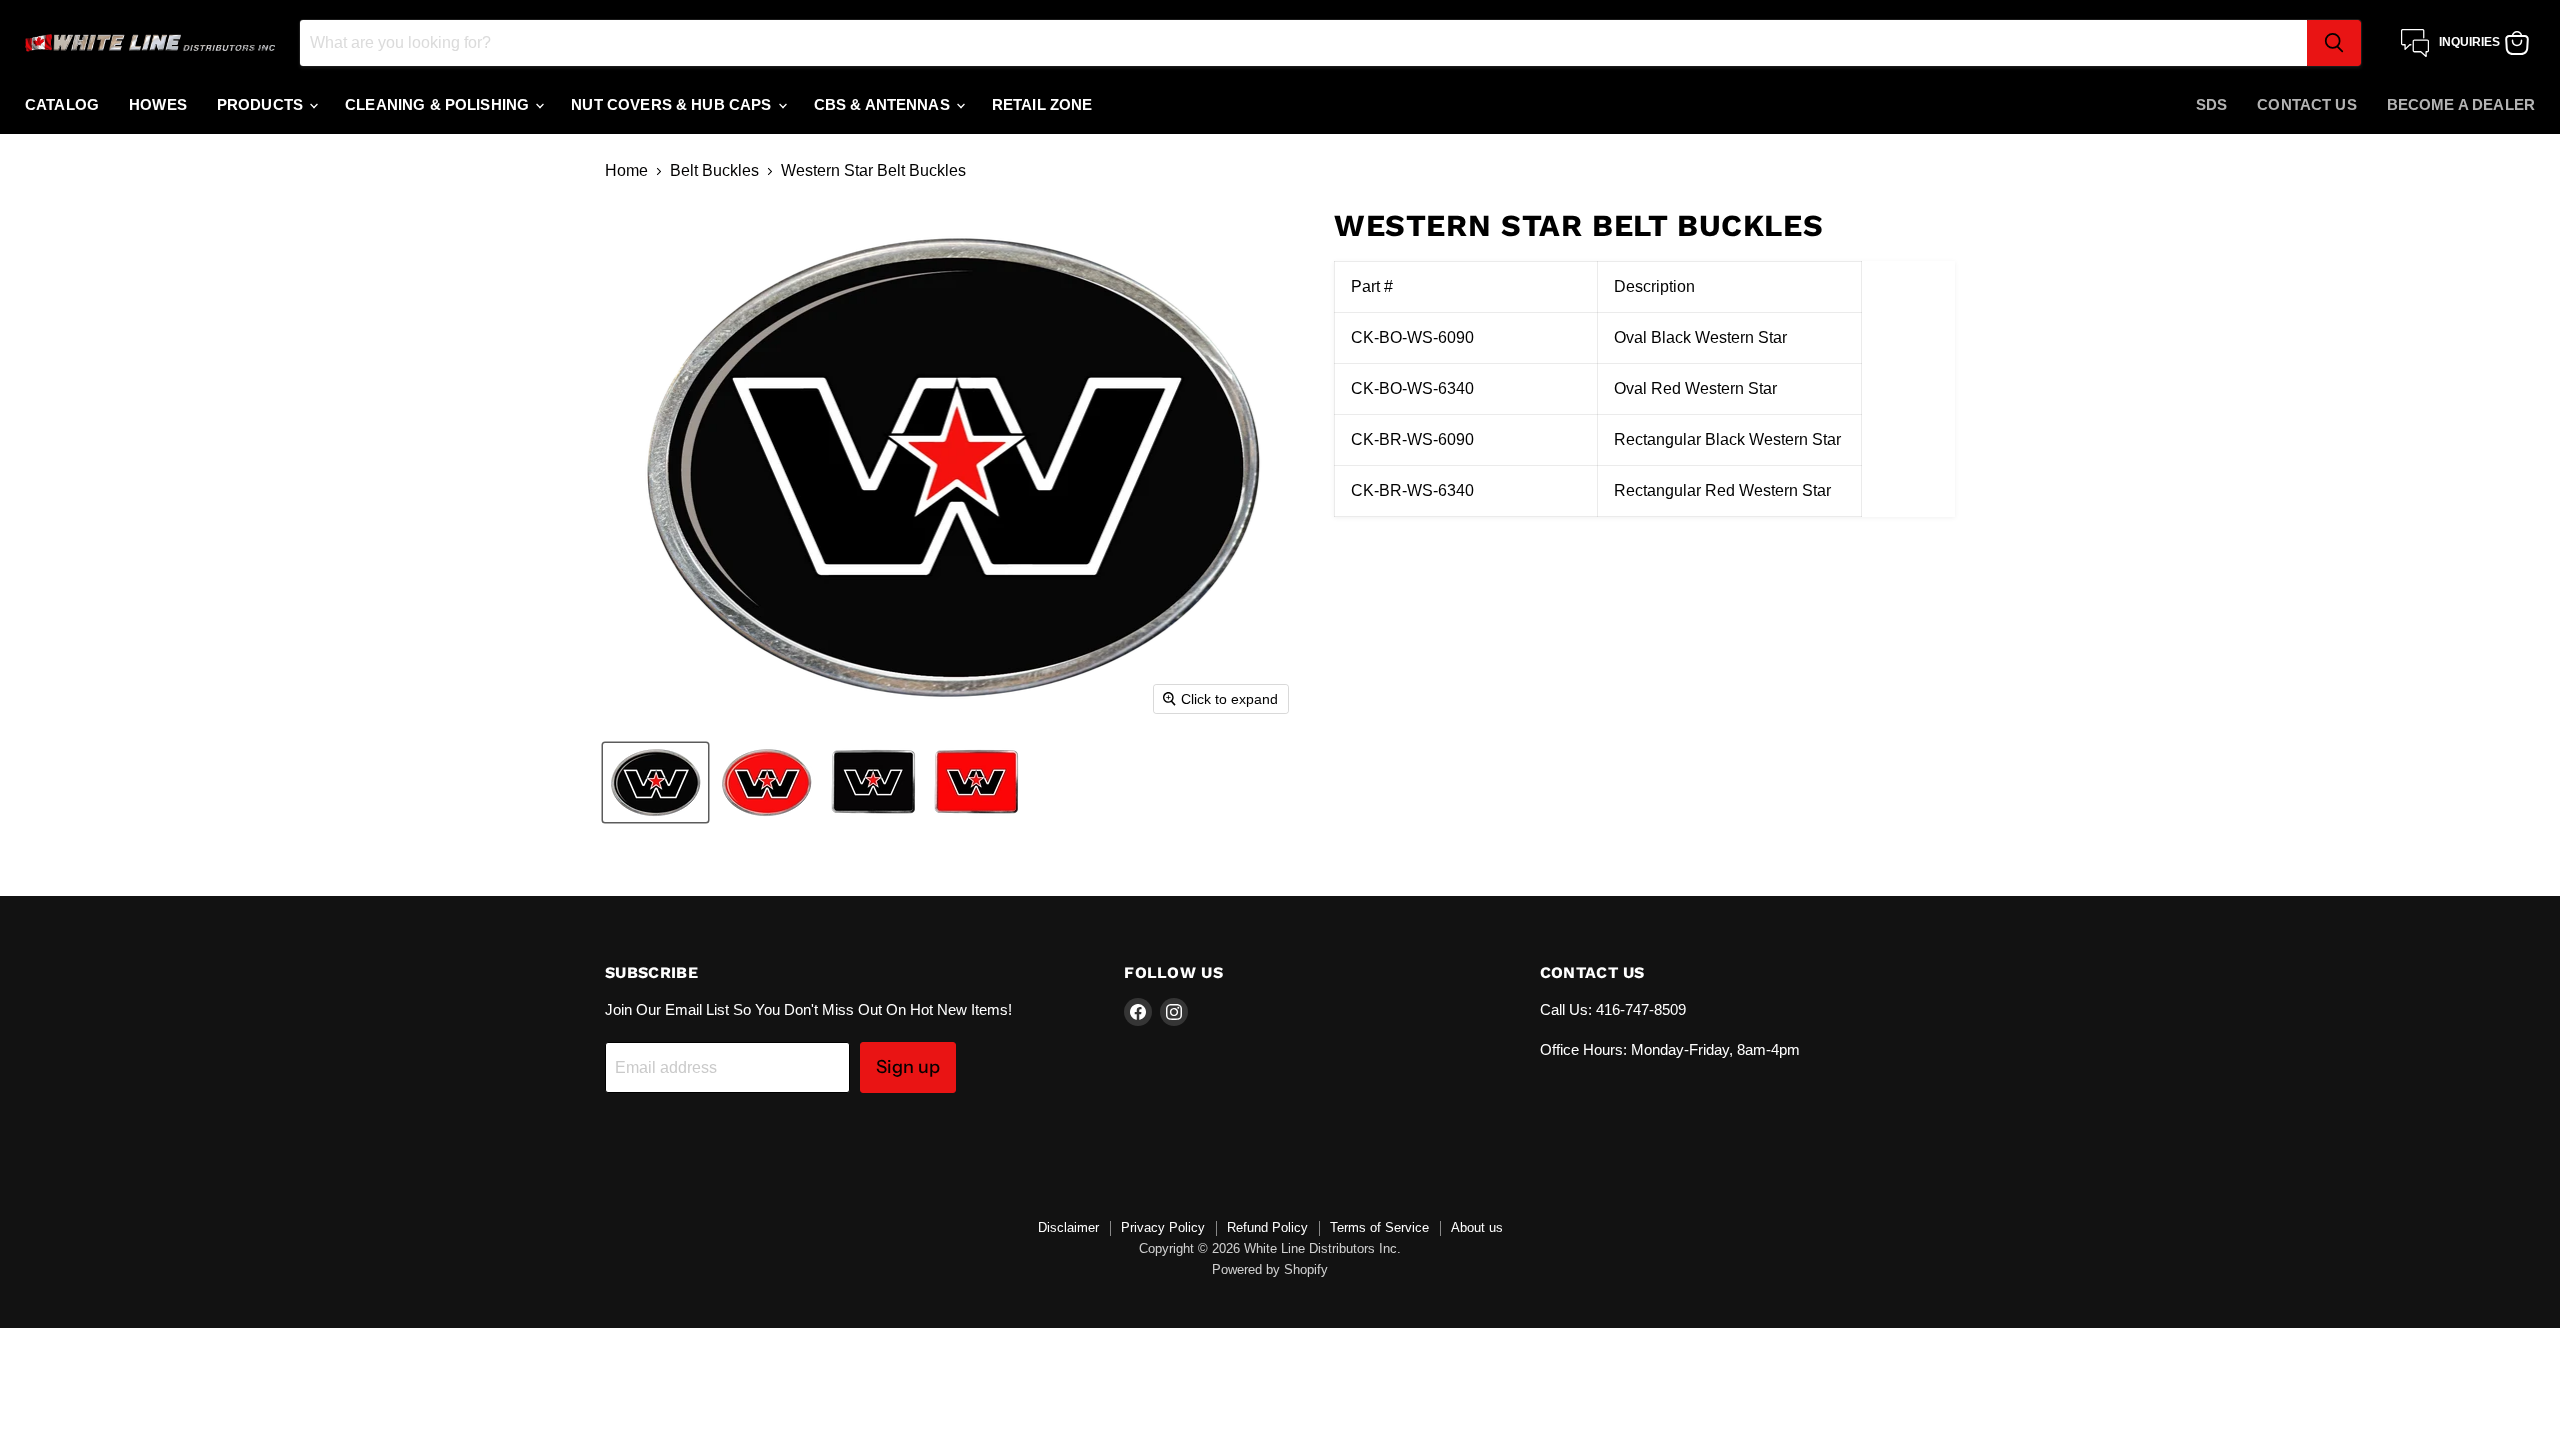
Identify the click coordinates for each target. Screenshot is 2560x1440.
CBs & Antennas (884, 104)
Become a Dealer (2461, 104)
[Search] (2334, 43)
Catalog (62, 104)
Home (626, 170)
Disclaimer (1068, 1227)
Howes (158, 104)
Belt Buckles (714, 170)
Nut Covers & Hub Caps (673, 104)
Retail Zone (1042, 104)
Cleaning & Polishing (439, 104)
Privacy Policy (1163, 1227)
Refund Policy (1267, 1227)
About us (1477, 1227)
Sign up (908, 1067)
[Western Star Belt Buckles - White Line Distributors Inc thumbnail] (655, 782)
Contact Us (2307, 104)
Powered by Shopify (1270, 1269)
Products (262, 104)
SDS (2211, 104)
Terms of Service (1379, 1227)
